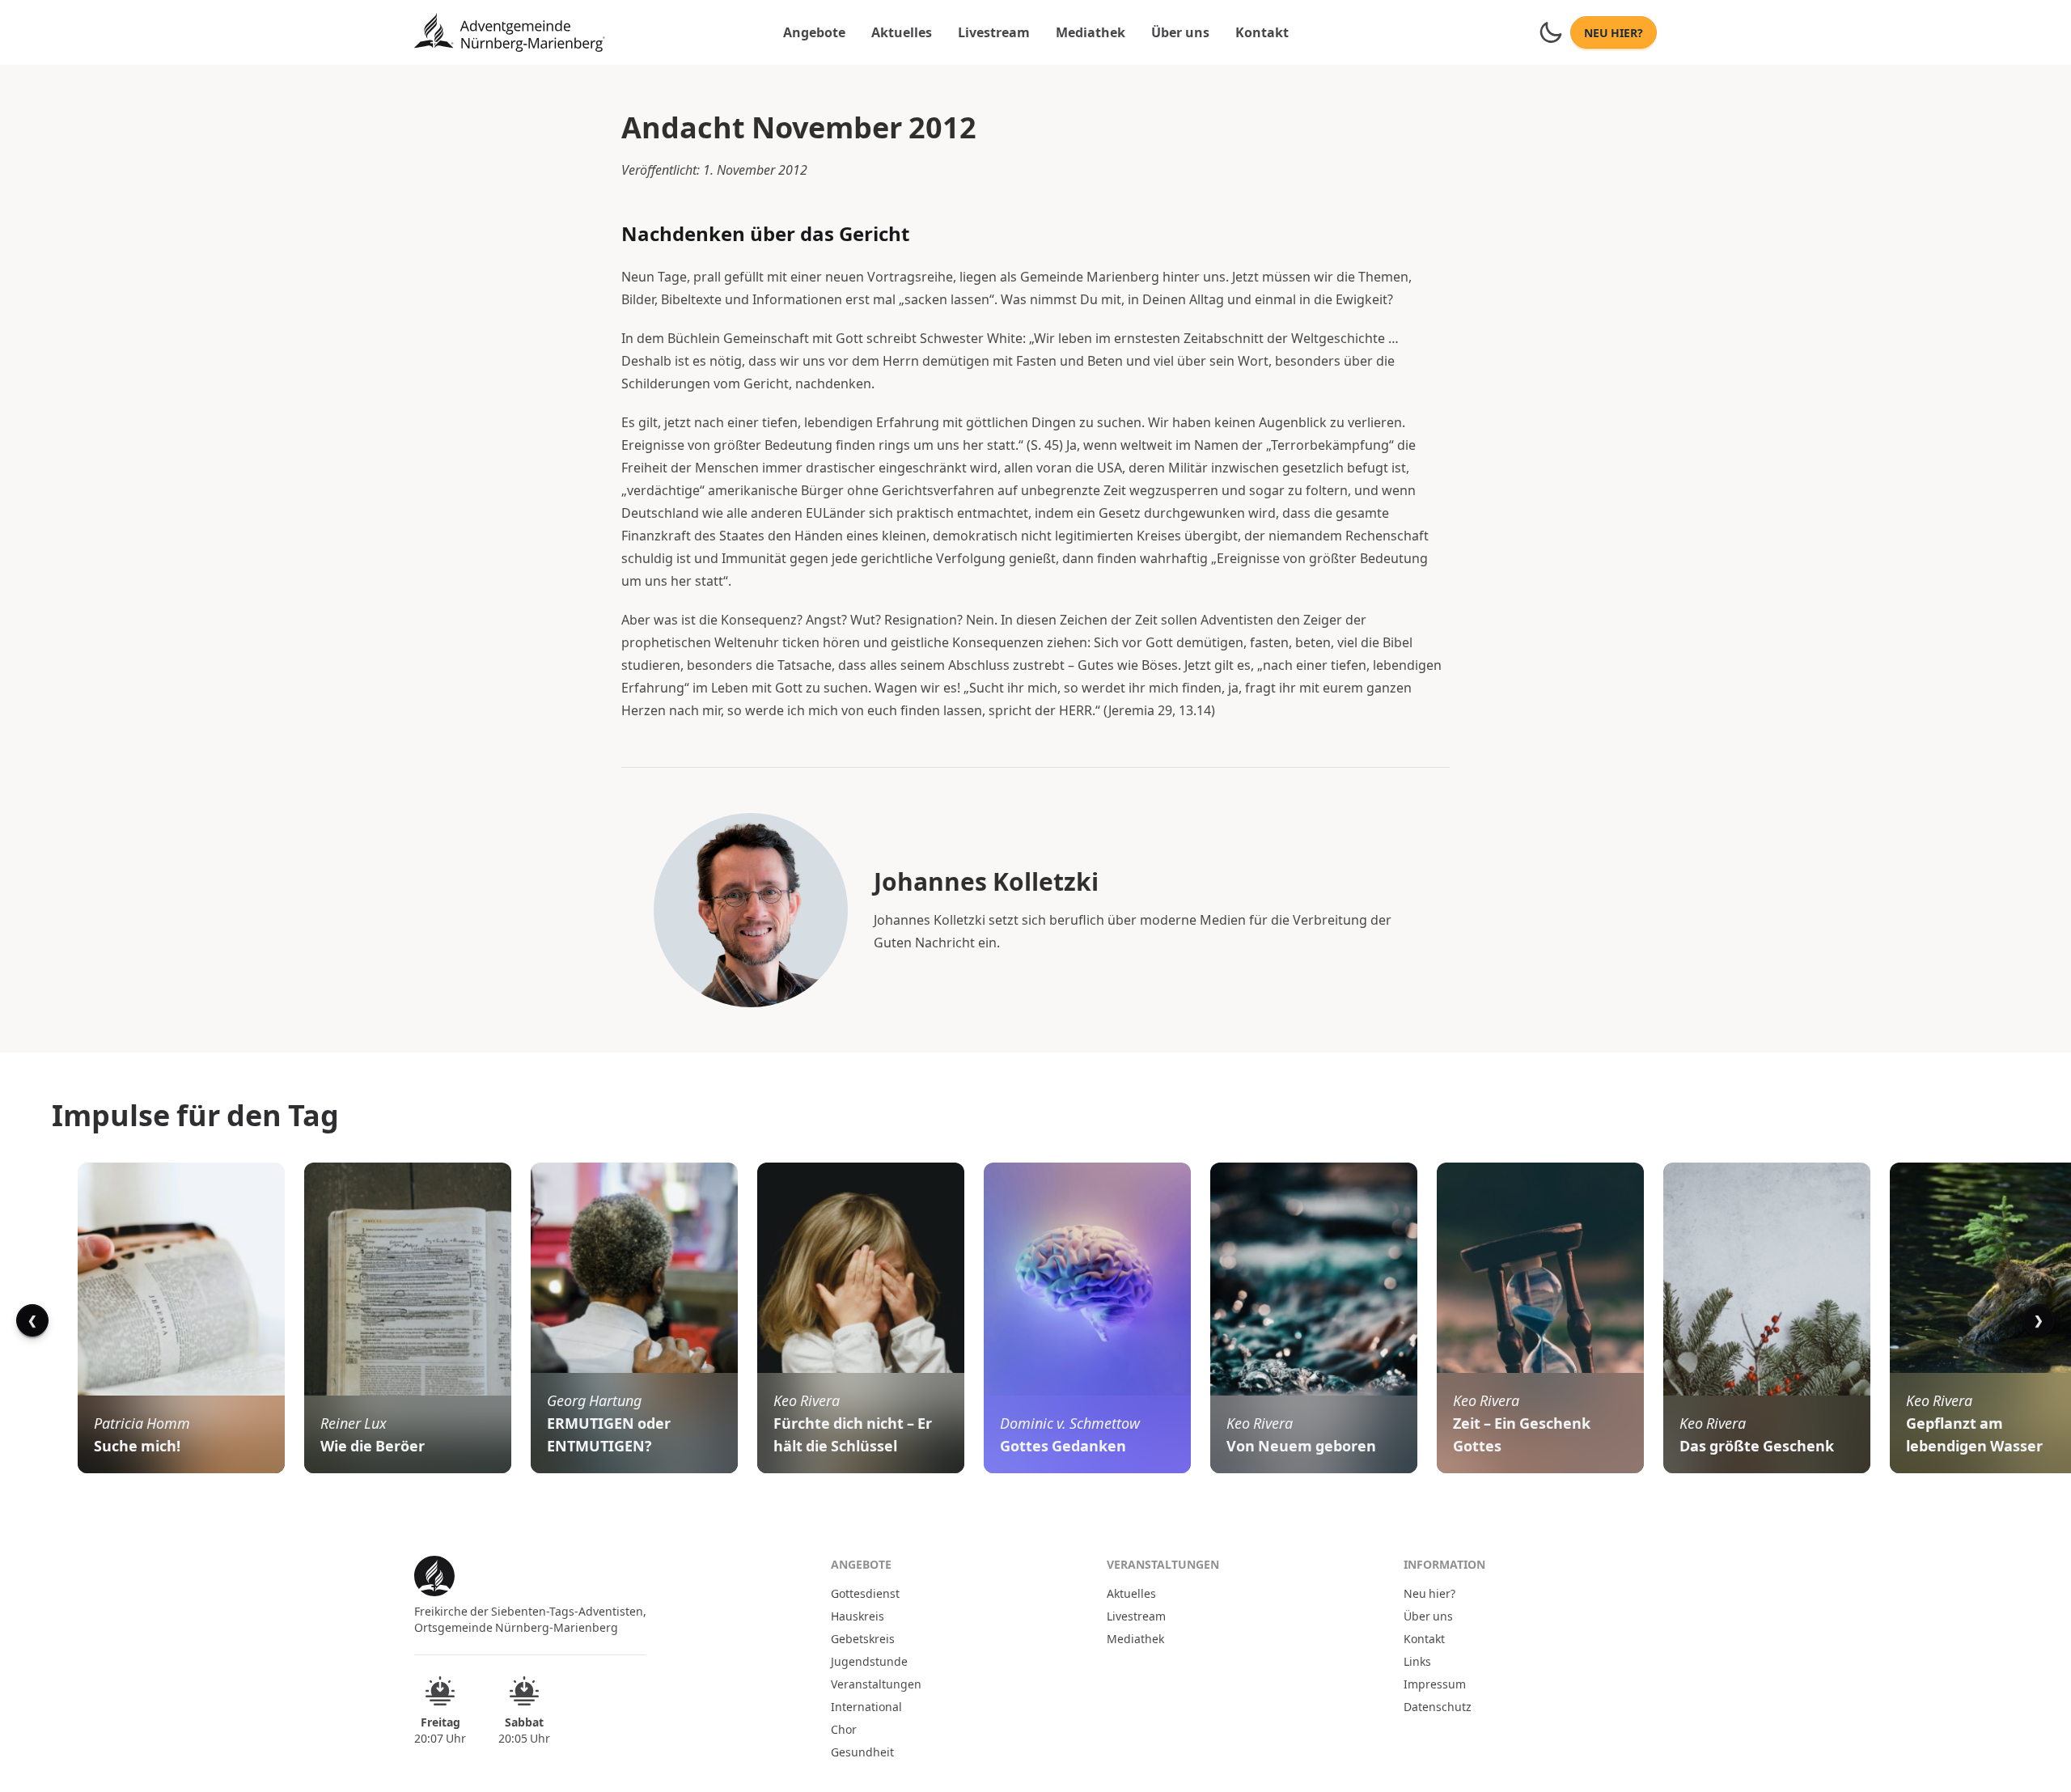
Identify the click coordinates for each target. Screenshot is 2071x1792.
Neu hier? (1429, 1593)
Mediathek (1091, 32)
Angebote (814, 32)
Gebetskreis (863, 1638)
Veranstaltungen (876, 1684)
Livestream (994, 32)
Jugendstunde (869, 1661)
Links (1417, 1661)
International (866, 1706)
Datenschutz (1438, 1706)
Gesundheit (862, 1752)
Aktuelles (902, 32)
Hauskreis (858, 1616)
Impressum (1435, 1684)
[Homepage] (510, 32)
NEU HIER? (1614, 32)
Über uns (1180, 32)
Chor (844, 1729)
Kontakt (1262, 32)
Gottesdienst (865, 1593)
